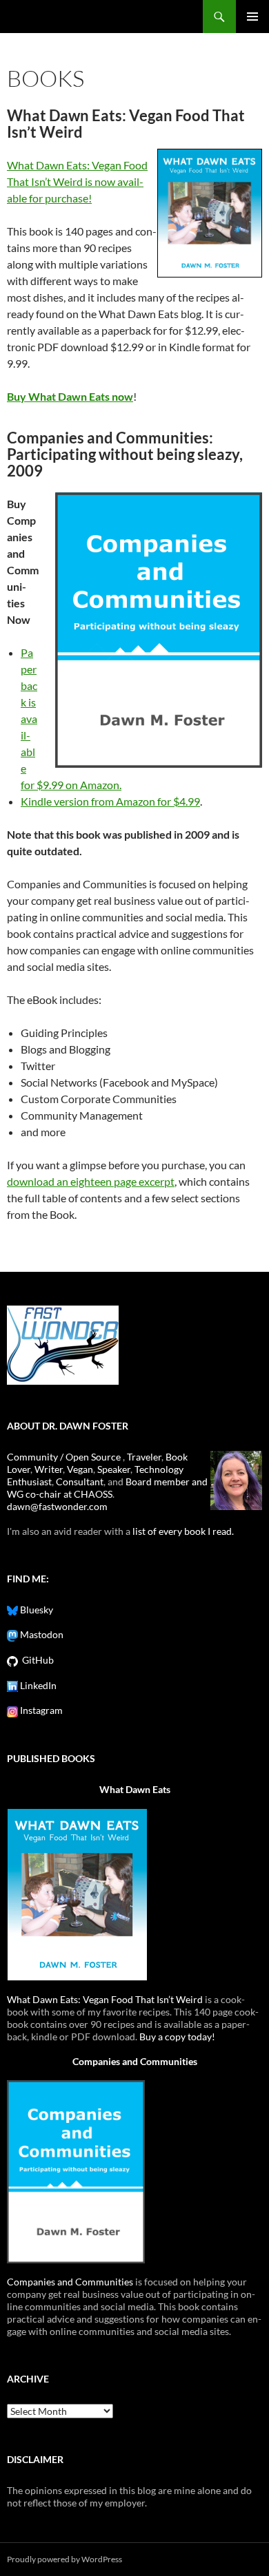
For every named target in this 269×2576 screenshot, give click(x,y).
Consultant (80, 1481)
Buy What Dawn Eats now (70, 396)
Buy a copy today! (177, 2036)
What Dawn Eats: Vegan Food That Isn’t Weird (105, 1999)
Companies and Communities (135, 2061)
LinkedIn (37, 1685)
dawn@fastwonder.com (57, 1506)
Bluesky (36, 1610)
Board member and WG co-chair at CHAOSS (107, 1488)
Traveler (144, 1457)
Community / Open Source (65, 1457)
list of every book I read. (183, 1531)
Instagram (40, 1710)
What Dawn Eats (135, 1789)
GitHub (36, 1660)
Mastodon (41, 1634)
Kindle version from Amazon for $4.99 (110, 801)
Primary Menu (252, 17)
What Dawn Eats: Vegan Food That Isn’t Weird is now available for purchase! (77, 181)
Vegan (80, 1469)
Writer (49, 1469)
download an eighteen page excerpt (91, 1181)
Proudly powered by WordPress (64, 2559)
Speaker (114, 1469)
